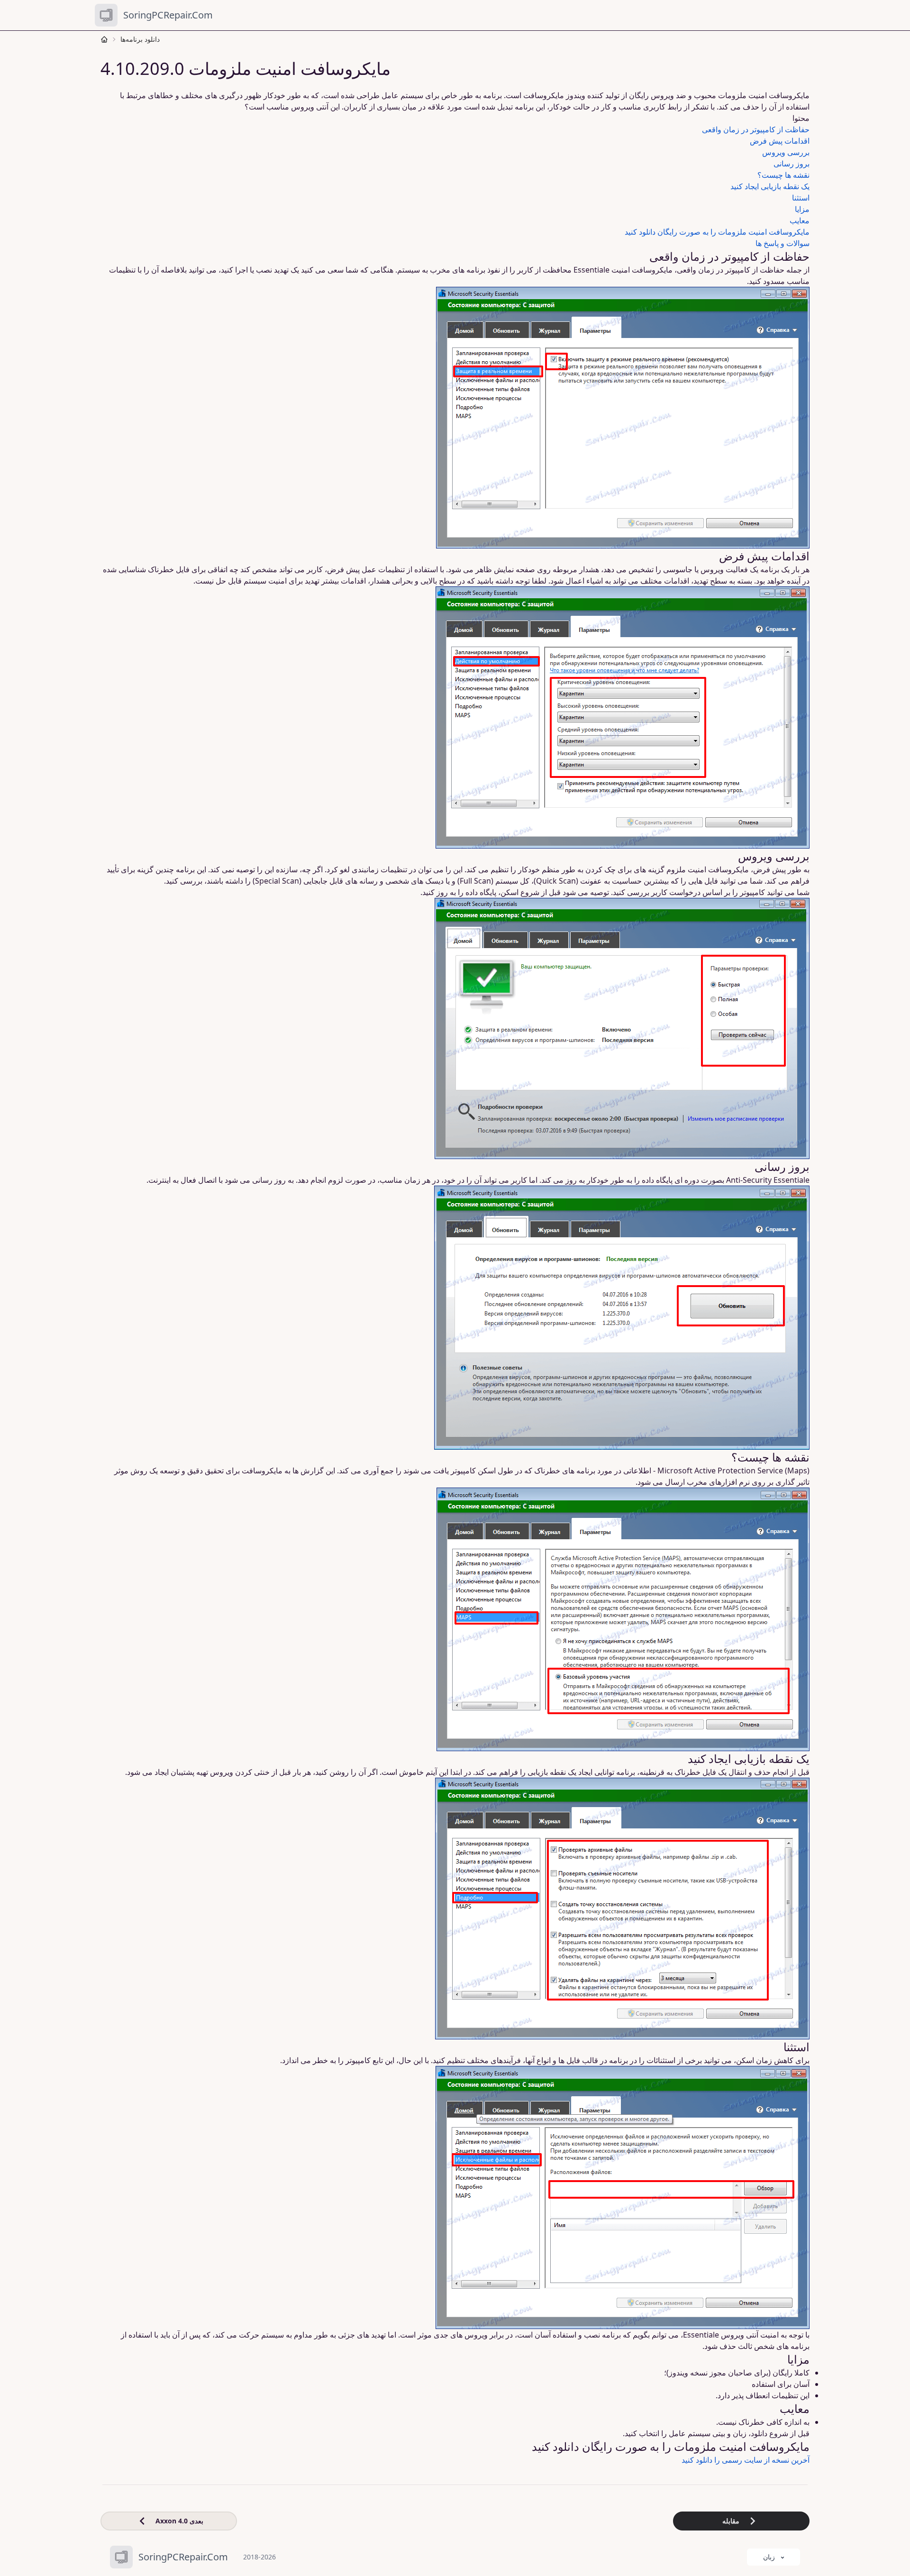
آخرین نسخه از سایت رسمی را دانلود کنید (746, 2460)
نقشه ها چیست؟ (783, 175)
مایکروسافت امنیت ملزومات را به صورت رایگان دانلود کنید (717, 232)
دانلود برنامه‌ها (140, 39)
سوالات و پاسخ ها (783, 243)
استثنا (801, 198)
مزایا (802, 209)
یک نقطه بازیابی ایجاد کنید (770, 186)
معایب (800, 220)
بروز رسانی (792, 164)
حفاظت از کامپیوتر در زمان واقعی (756, 129)
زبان (769, 2557)
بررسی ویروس (786, 152)
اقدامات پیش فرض (780, 141)
